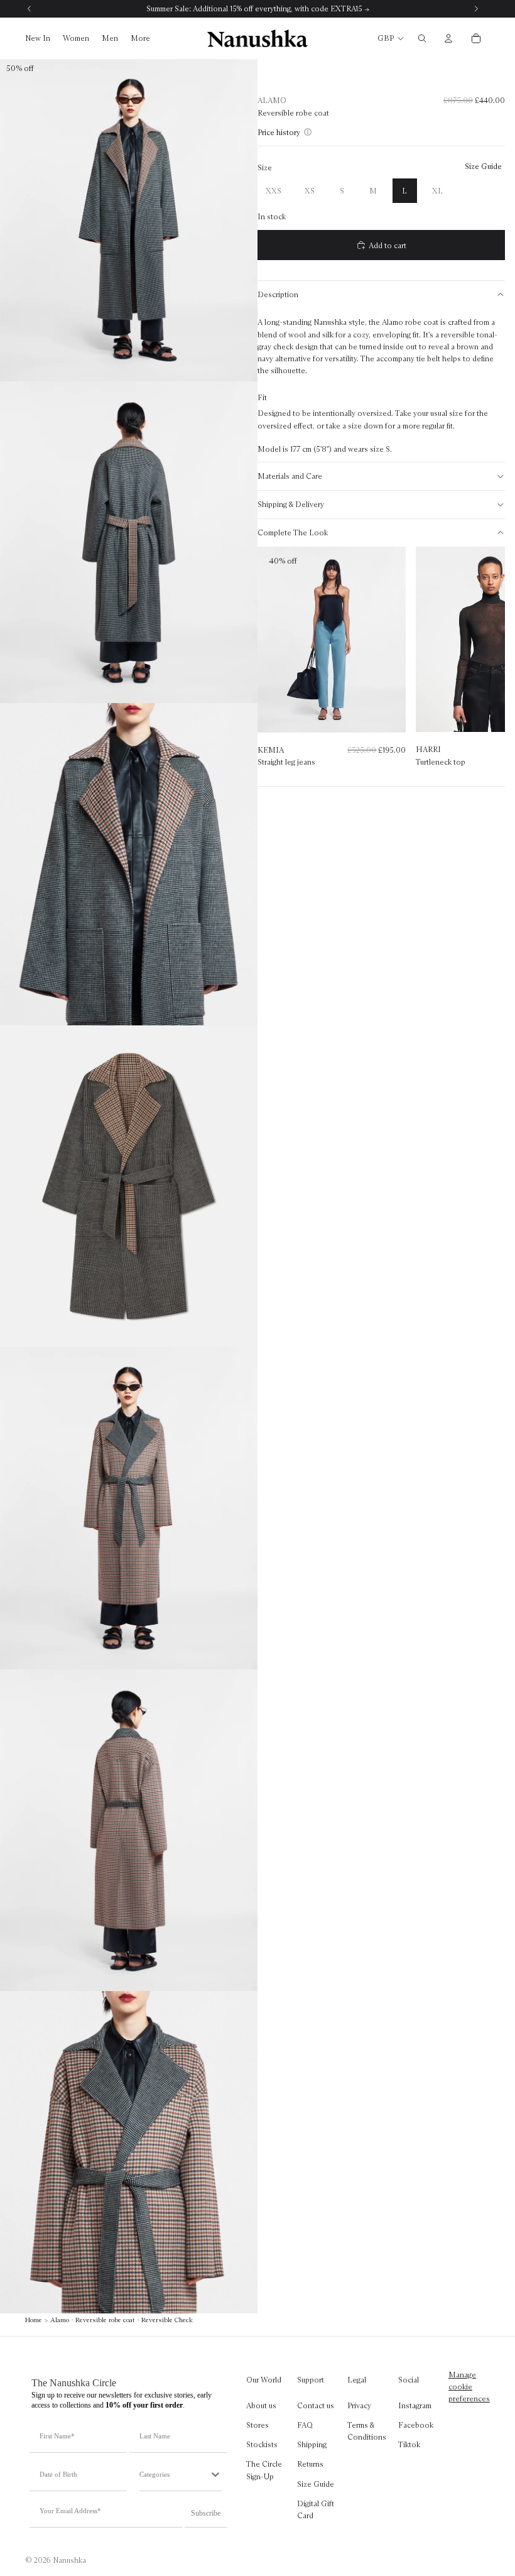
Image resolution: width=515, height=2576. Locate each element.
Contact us (316, 2405)
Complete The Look (293, 532)
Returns (310, 2464)
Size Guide (316, 2483)
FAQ (305, 2425)
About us (261, 2405)
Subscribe (206, 2513)
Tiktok (409, 2444)
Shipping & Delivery (291, 504)
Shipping (312, 2444)
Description (278, 294)
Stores (257, 2425)
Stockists (262, 2444)
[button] (281, 132)
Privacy (359, 2405)
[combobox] (174, 2474)
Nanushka (69, 2560)
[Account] (448, 38)
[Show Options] (215, 2474)
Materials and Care (290, 476)
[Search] (422, 38)
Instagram (415, 2405)
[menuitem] (140, 39)
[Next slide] (483, 663)
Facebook (416, 2425)
